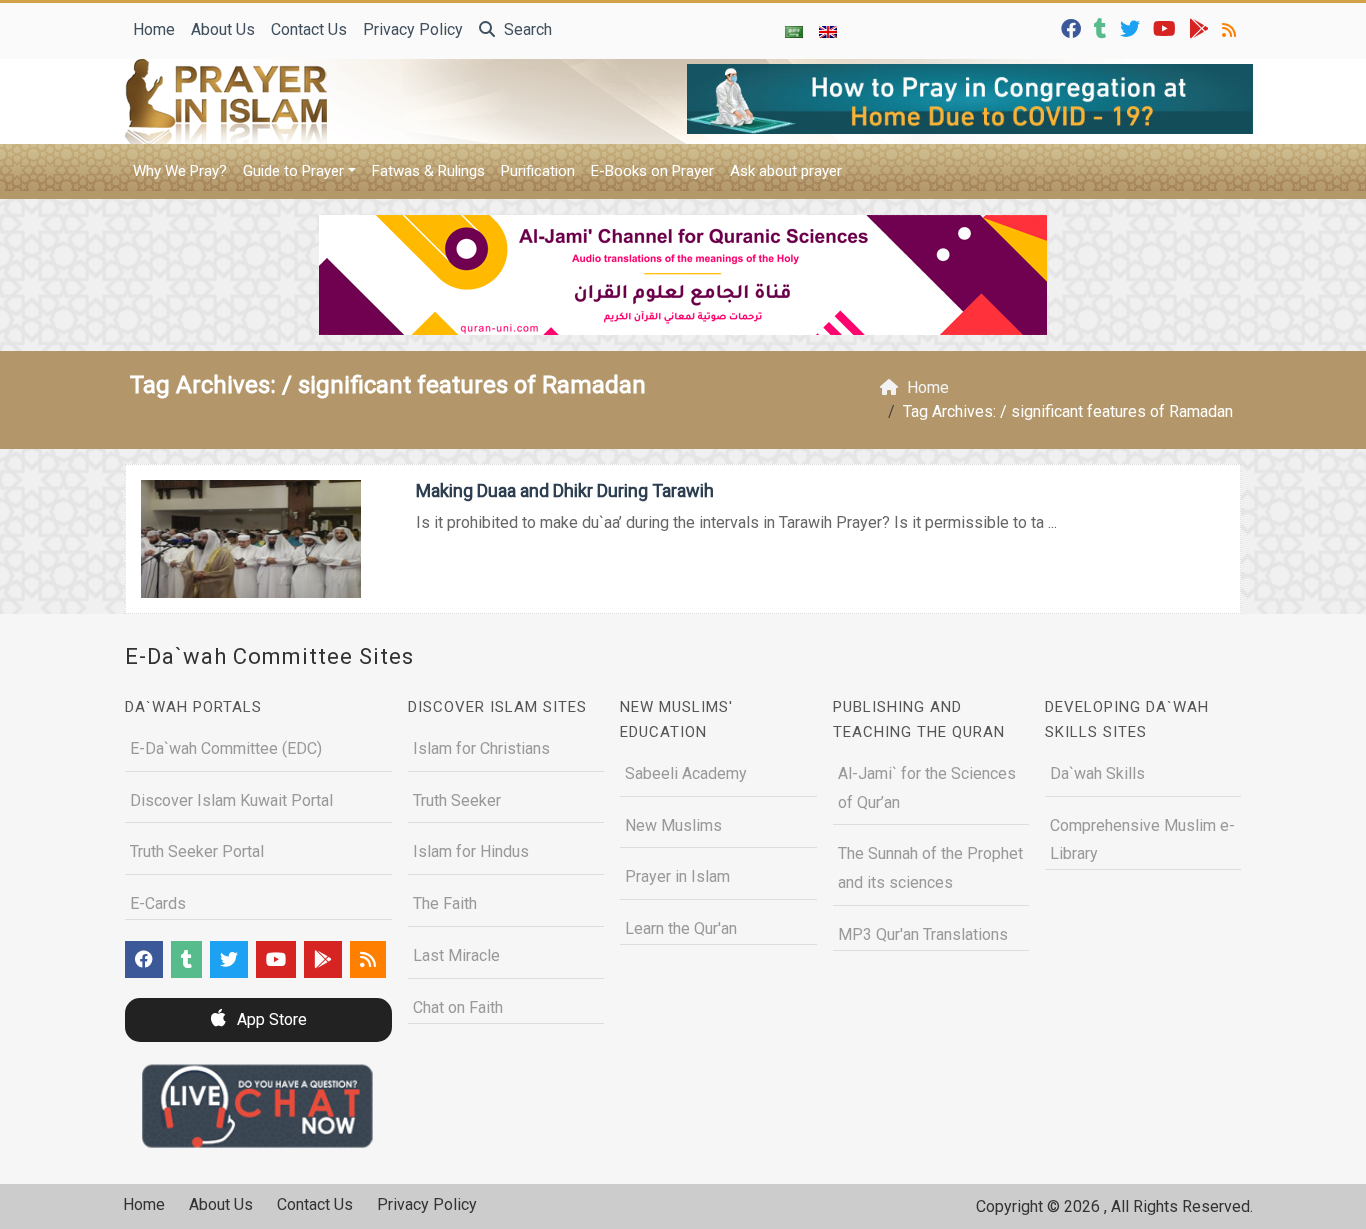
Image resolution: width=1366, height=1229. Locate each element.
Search (526, 29)
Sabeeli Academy (686, 773)
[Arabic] (794, 31)
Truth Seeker (457, 800)
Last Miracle (456, 955)
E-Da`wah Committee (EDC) (226, 748)
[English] (828, 31)
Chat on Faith (458, 1007)
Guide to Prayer (293, 171)
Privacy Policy (413, 29)
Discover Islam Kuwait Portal (231, 800)
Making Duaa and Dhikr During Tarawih (565, 490)
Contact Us (309, 29)
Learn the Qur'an (681, 928)
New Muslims (673, 825)
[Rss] (1231, 27)
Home (154, 29)
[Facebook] (1073, 27)
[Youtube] (1167, 27)
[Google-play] (1201, 27)
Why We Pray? (180, 171)
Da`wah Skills (1097, 773)
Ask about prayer (786, 171)
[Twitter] (1132, 27)
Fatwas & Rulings (428, 171)
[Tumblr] (1103, 27)
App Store (270, 1019)
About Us (223, 29)
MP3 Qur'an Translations (923, 934)
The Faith (445, 903)
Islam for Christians (481, 748)
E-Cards (158, 903)
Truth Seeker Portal (197, 851)
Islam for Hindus (471, 851)
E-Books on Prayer (652, 171)
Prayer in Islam (677, 876)
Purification (538, 171)
